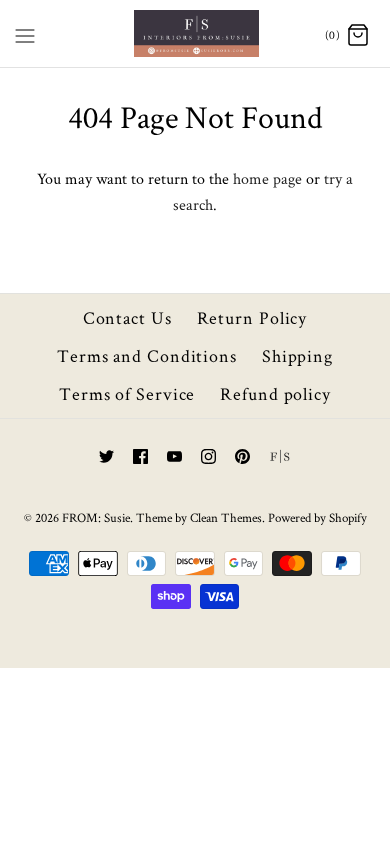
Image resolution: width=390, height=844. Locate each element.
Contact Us (127, 317)
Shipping (297, 355)
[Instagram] (208, 456)
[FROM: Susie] (195, 33)
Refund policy (275, 393)
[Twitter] (106, 456)
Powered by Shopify (317, 517)
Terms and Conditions (147, 355)
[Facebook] (140, 456)
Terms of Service (127, 393)
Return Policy (252, 317)
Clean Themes (226, 517)
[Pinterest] (242, 456)
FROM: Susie (96, 517)
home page (267, 178)
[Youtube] (174, 456)
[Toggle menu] (25, 32)
